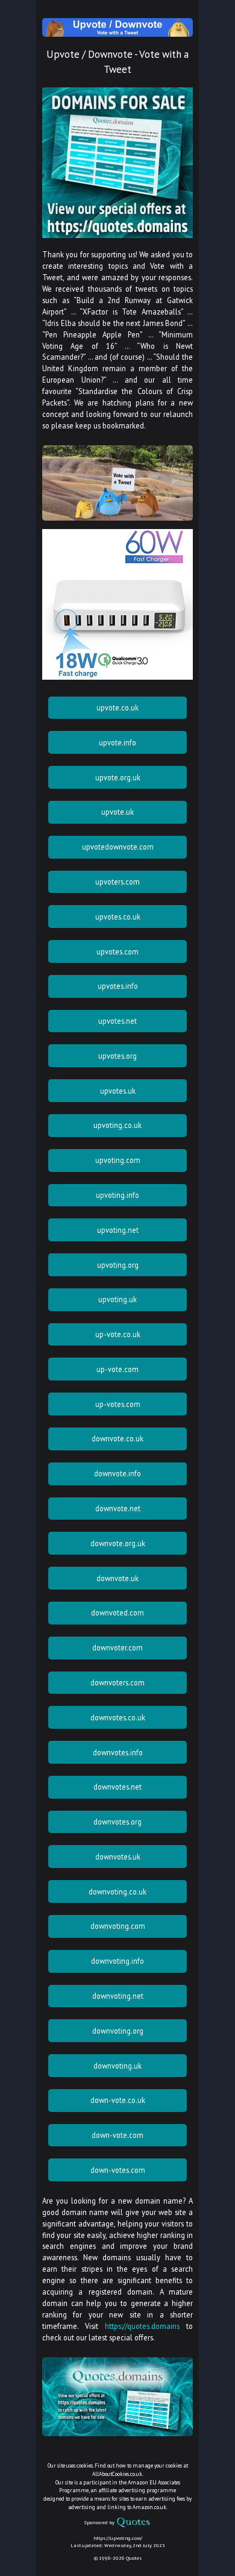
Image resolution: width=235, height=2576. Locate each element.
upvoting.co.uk (117, 1125)
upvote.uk (117, 812)
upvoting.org (118, 1265)
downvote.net (118, 1508)
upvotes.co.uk (118, 917)
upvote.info (117, 742)
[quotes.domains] (117, 235)
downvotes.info (118, 1752)
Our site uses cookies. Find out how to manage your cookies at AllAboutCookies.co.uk (118, 2470)
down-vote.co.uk (118, 2100)
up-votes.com (118, 1404)
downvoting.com (118, 1926)
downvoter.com (117, 1647)
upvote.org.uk (118, 777)
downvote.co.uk (117, 1438)
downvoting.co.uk (117, 1891)
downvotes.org (117, 1822)
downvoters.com (117, 1682)
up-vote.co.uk (118, 1334)
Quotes (134, 2558)
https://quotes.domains (142, 2326)
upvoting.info (117, 1195)
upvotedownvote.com (118, 847)
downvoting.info (117, 1961)
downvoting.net (118, 1996)
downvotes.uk (118, 1857)
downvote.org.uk (118, 1543)
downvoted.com (117, 1612)
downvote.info (117, 1473)
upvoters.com (117, 882)
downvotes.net (117, 1787)
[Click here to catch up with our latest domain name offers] (117, 2433)
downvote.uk (117, 1578)
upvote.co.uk (117, 707)
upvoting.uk (117, 1299)
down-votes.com (118, 2170)
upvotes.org (117, 1056)
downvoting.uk (117, 2066)
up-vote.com (117, 1369)
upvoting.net (118, 1230)
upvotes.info (118, 986)
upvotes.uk (118, 1091)
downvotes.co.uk (118, 1717)
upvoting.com (118, 1160)
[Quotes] (133, 2522)
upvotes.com (117, 951)
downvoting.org (118, 2031)
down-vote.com (117, 2135)
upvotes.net (117, 1021)
